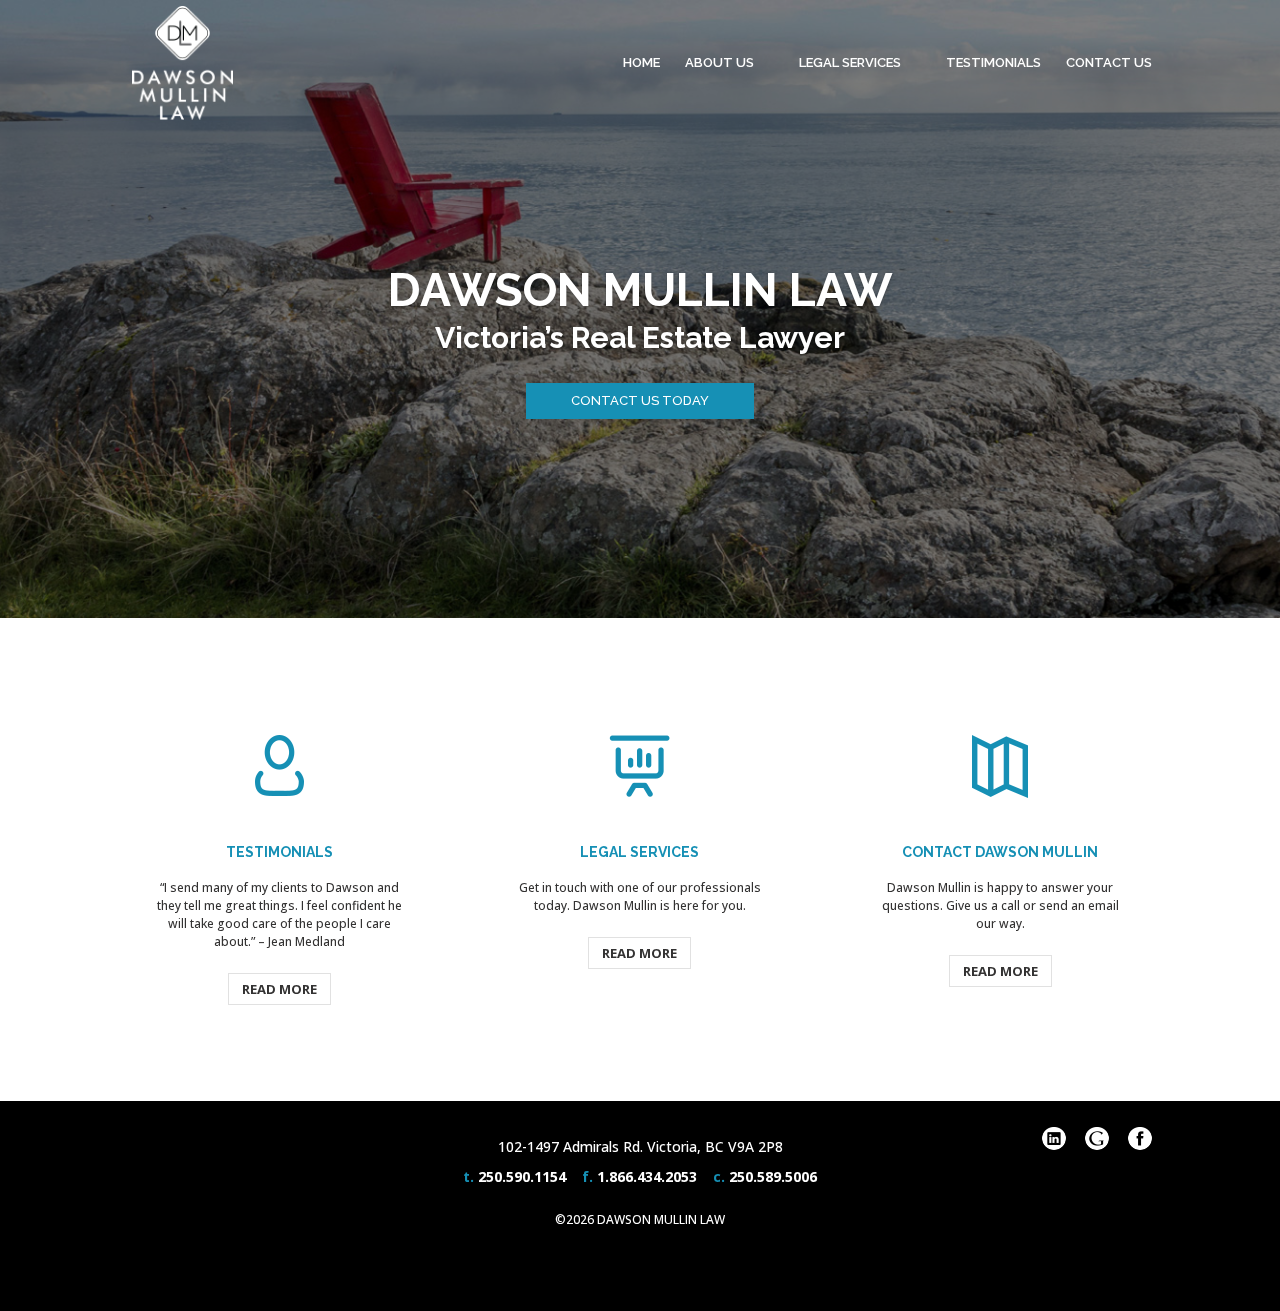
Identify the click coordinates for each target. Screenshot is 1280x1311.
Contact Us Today (640, 400)
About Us (719, 62)
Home (641, 62)
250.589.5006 (773, 1176)
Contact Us (1109, 62)
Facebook (1140, 1138)
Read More (279, 989)
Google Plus (1097, 1138)
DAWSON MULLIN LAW (640, 290)
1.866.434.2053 (647, 1176)
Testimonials (993, 62)
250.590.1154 (522, 1176)
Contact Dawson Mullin (1000, 852)
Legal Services (850, 62)
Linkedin (1054, 1138)
